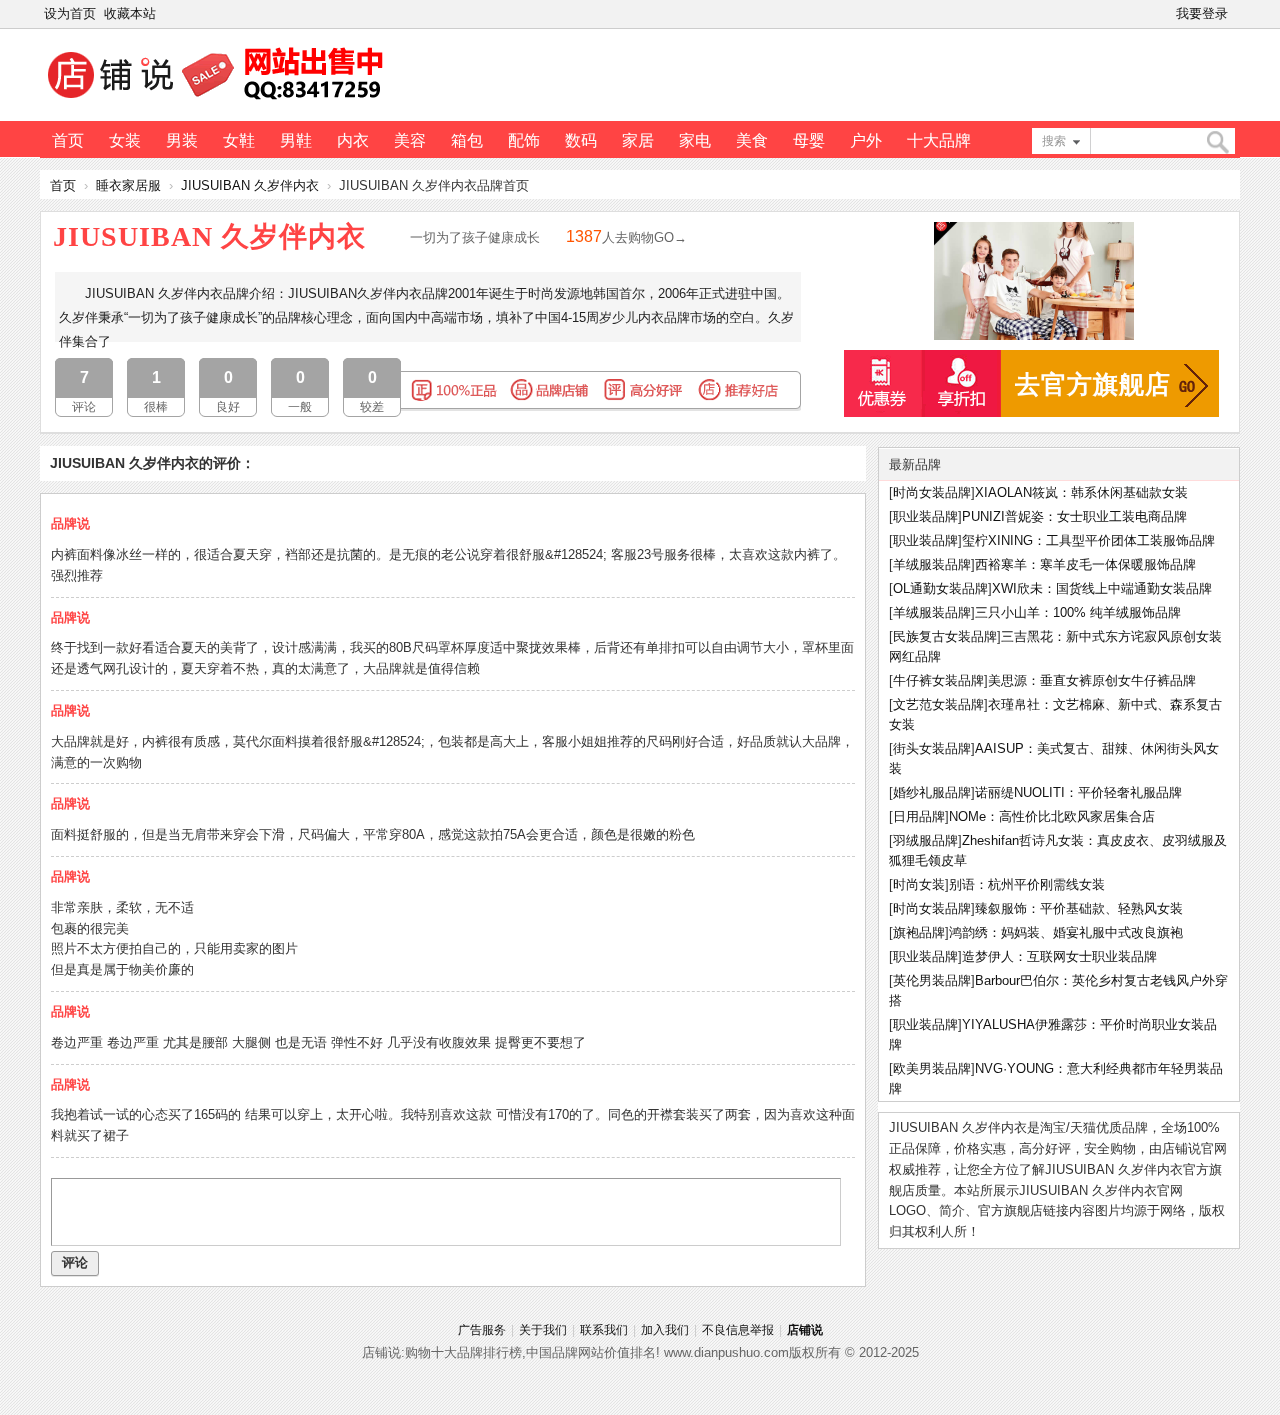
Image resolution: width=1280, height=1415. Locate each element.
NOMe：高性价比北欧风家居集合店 (1052, 816)
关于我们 (543, 1330)
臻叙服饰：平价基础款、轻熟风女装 (1079, 908)
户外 (866, 140)
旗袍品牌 (919, 932)
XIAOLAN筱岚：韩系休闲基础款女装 (1081, 492)
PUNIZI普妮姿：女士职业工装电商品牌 (1074, 516)
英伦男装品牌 (932, 980)
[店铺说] (219, 101)
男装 (182, 140)
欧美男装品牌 (932, 1068)
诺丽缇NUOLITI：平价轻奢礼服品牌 (1078, 792)
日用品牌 (919, 816)
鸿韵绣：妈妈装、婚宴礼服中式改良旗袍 (1066, 932)
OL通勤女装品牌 (940, 588)
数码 (581, 140)
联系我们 (604, 1330)
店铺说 (805, 1330)
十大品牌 (939, 140)
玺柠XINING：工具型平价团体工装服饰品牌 (1088, 540)
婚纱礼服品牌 (932, 792)
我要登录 (1202, 13)
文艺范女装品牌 (938, 704)
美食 (752, 140)
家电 (695, 140)
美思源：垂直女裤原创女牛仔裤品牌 (1092, 680)
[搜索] (1217, 142)
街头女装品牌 (932, 748)
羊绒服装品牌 (932, 564)
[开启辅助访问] (1236, 14)
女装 (125, 140)
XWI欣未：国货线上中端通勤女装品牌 (1102, 588)
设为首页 (70, 13)
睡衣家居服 (128, 185)
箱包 (467, 140)
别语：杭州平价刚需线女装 (1027, 884)
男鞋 (296, 140)
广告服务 (482, 1330)
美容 (410, 140)
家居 (638, 140)
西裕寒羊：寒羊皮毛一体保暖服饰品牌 (1085, 564)
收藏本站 (130, 13)
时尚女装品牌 (932, 492)
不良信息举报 (738, 1330)
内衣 (353, 140)
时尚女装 (919, 884)
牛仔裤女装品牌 (938, 680)
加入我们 (665, 1330)
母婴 (809, 140)
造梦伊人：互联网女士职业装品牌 (1059, 956)
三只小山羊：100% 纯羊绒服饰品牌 (1078, 612)
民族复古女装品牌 (945, 636)
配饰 (524, 140)
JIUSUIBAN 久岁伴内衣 (250, 185)
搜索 (1054, 141)
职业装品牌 (925, 516)
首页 (68, 140)
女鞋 (239, 140)
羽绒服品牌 (925, 840)
